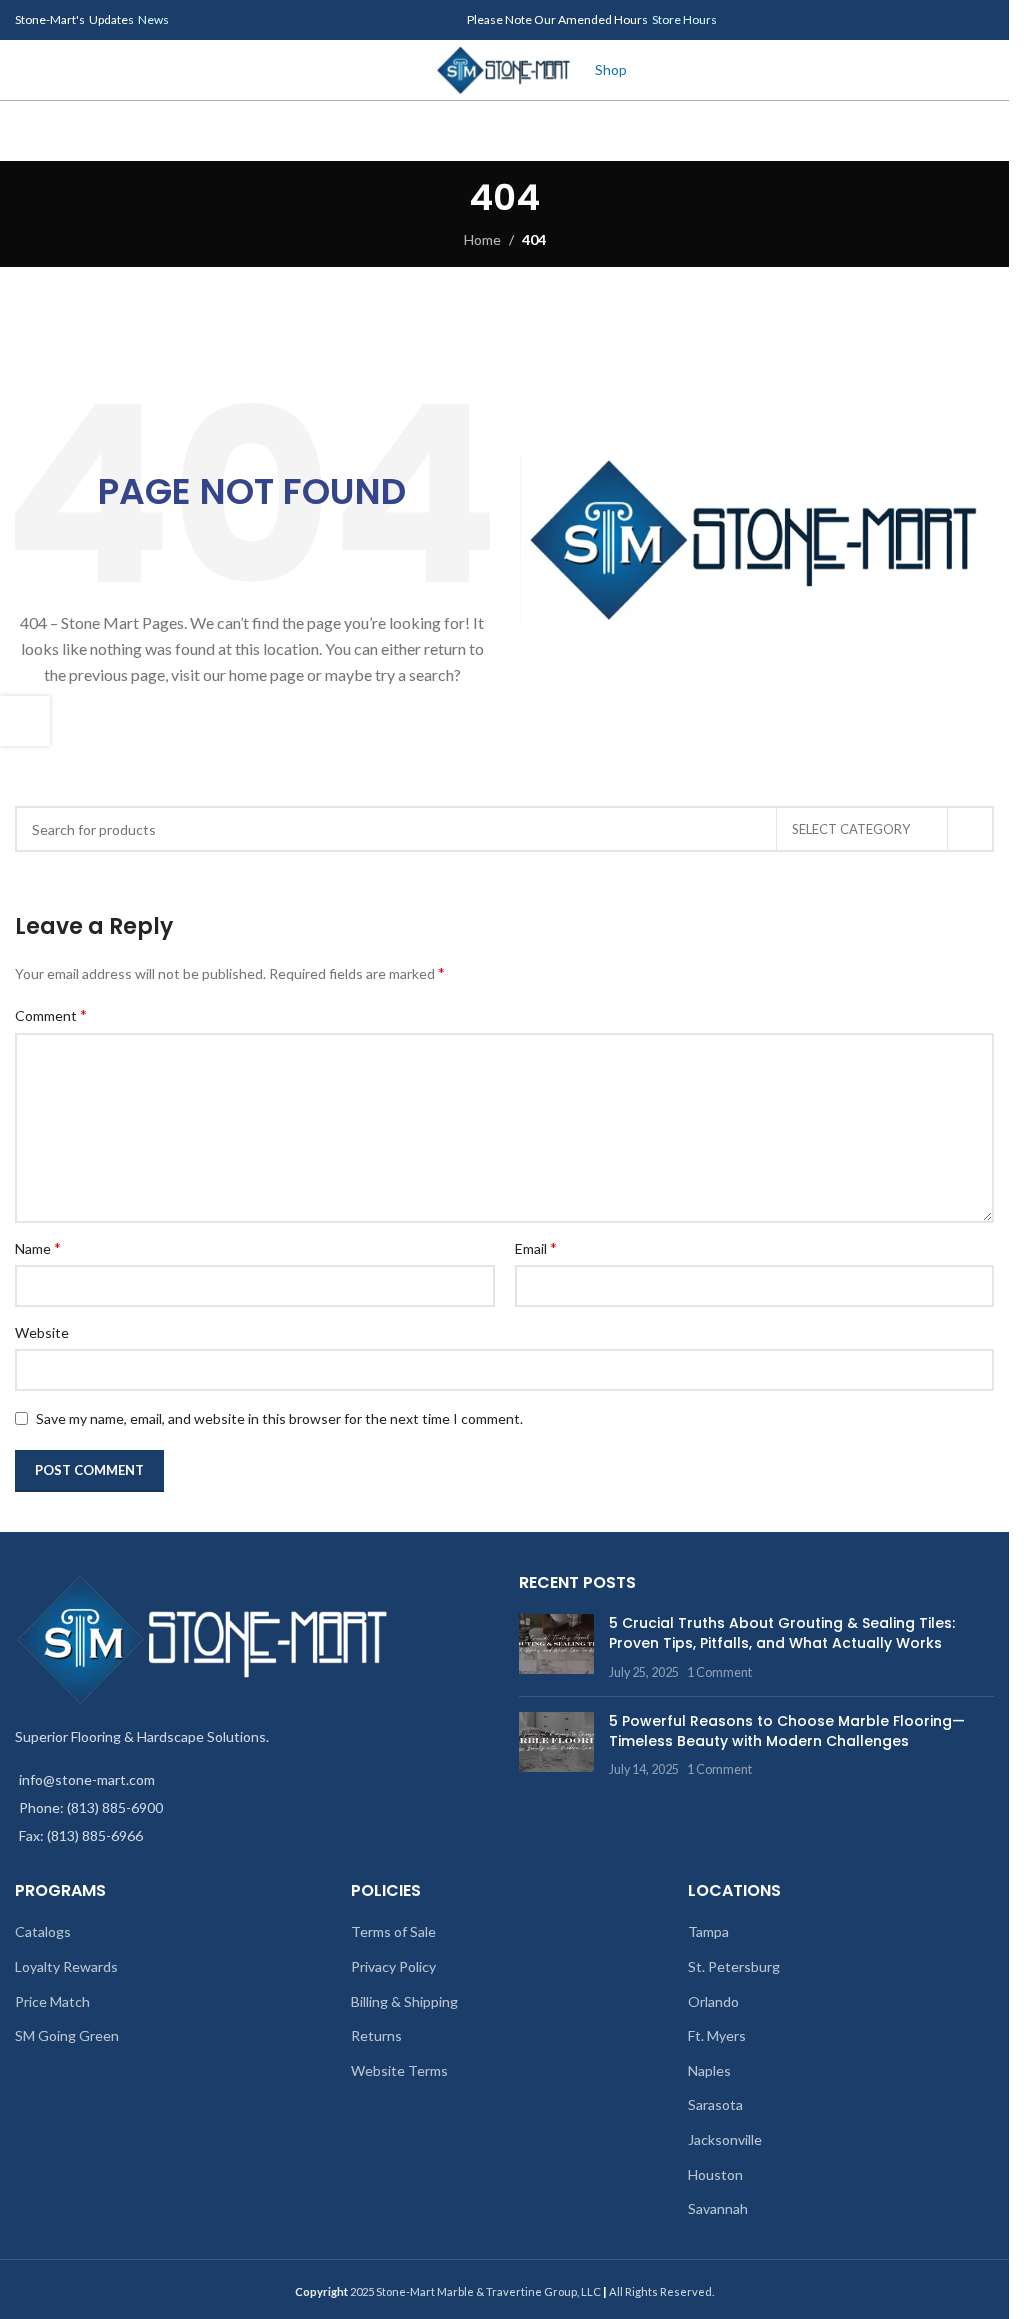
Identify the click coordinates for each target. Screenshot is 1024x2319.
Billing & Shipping (404, 2001)
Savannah (718, 2208)
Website (42, 1332)
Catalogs (43, 1931)
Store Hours (684, 19)
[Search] (505, 131)
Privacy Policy (393, 1966)
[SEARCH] (971, 829)
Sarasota (715, 2104)
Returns (376, 2035)
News (153, 19)
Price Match (52, 2001)
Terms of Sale (393, 1931)
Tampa (708, 1931)
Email (536, 1247)
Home (482, 239)
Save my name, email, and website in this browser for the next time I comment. (279, 1418)
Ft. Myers (717, 2035)
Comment (51, 1014)
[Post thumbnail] (556, 1647)
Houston (715, 2174)
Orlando (713, 2001)
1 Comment (719, 1672)
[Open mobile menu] (23, 70)
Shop (611, 69)
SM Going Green (67, 2035)
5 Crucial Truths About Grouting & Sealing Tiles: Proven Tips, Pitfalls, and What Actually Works (782, 1633)
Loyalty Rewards (66, 1966)
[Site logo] (504, 68)
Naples (709, 2070)
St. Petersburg (734, 1966)
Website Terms (399, 2070)
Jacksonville (725, 2139)
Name (38, 1247)
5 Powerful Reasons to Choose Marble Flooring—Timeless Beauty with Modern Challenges (787, 1731)
